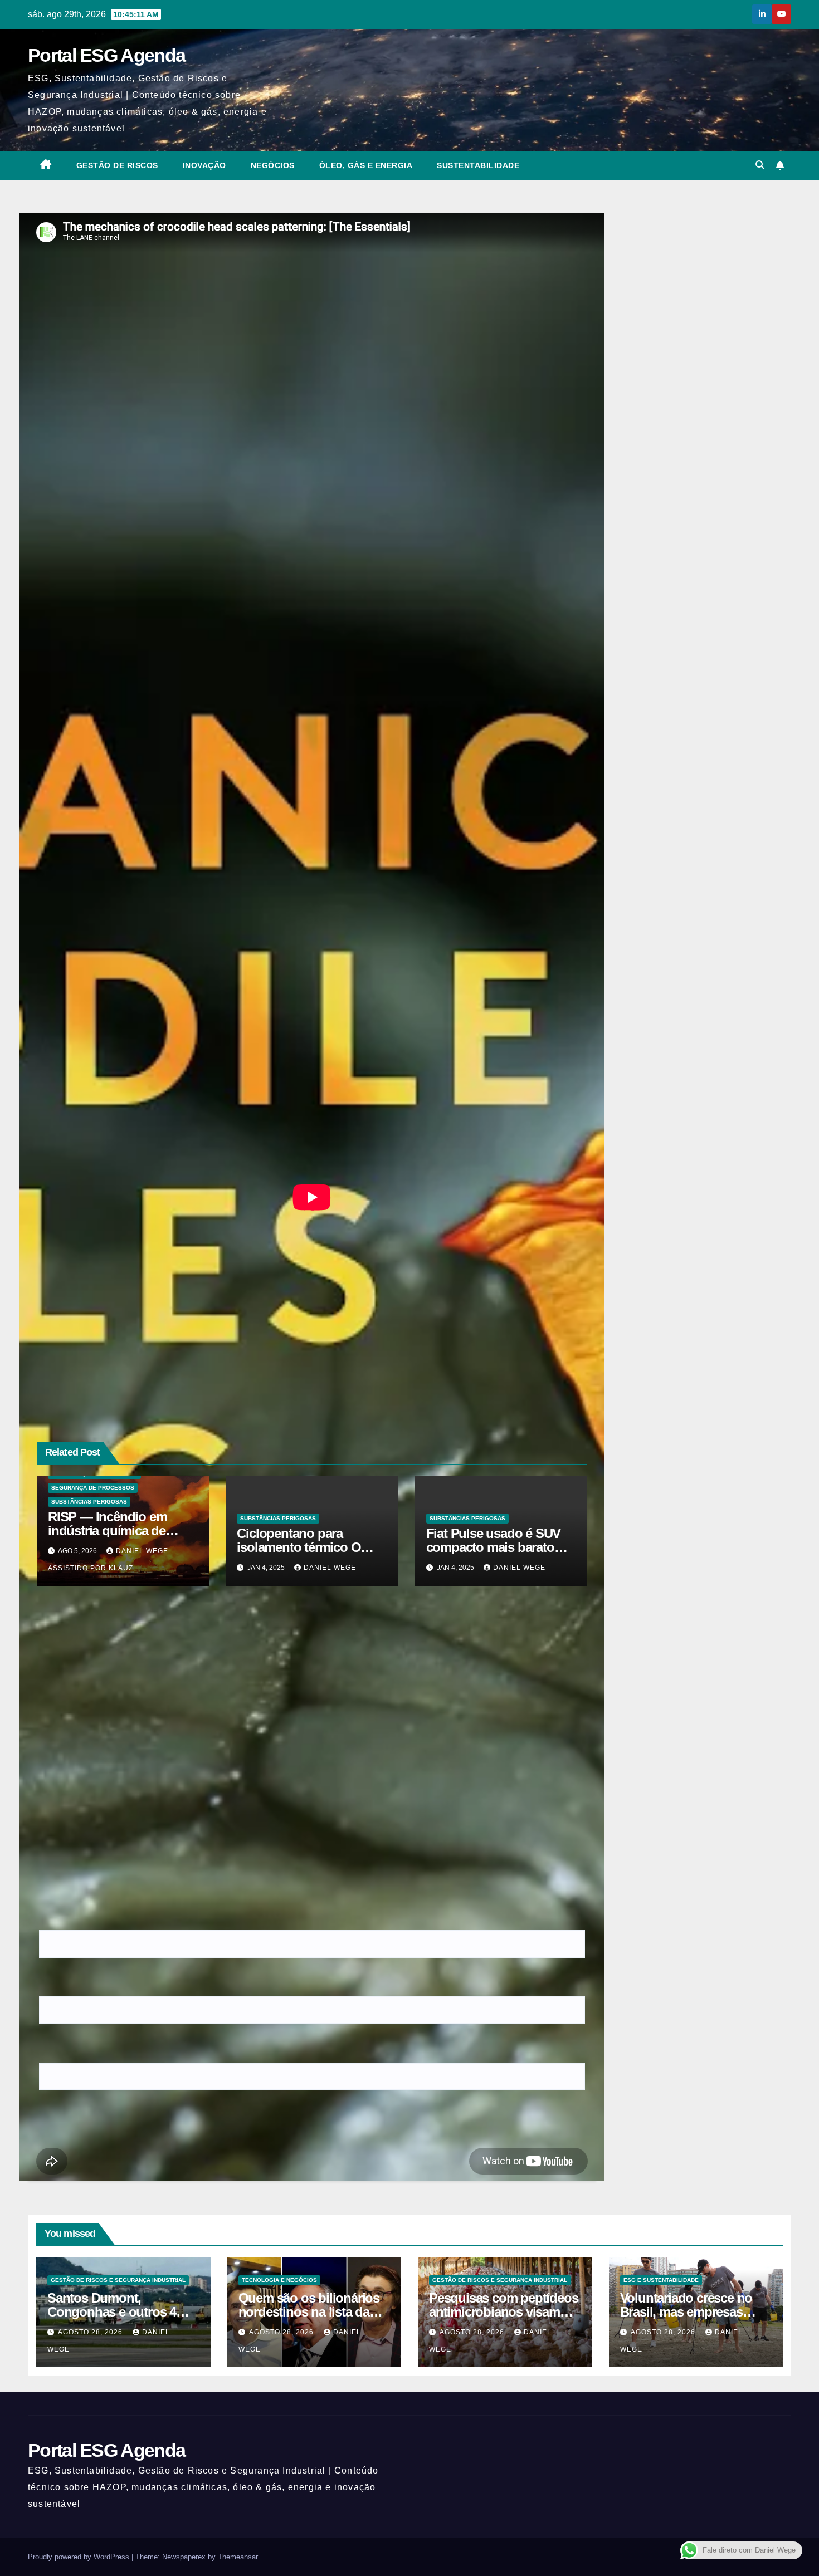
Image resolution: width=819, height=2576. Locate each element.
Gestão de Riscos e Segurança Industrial (118, 2280)
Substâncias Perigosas (89, 1502)
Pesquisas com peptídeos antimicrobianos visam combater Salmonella (503, 2312)
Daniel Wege (330, 1568)
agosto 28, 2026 (91, 2332)
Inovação (204, 165)
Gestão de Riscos (117, 165)
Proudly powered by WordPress (80, 2557)
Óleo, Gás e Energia (366, 165)
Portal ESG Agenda (106, 55)
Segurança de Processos (93, 1488)
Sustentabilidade (478, 165)
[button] (760, 165)
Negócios (273, 165)
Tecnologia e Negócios (279, 2280)
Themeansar (238, 2557)
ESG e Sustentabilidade (661, 2280)
